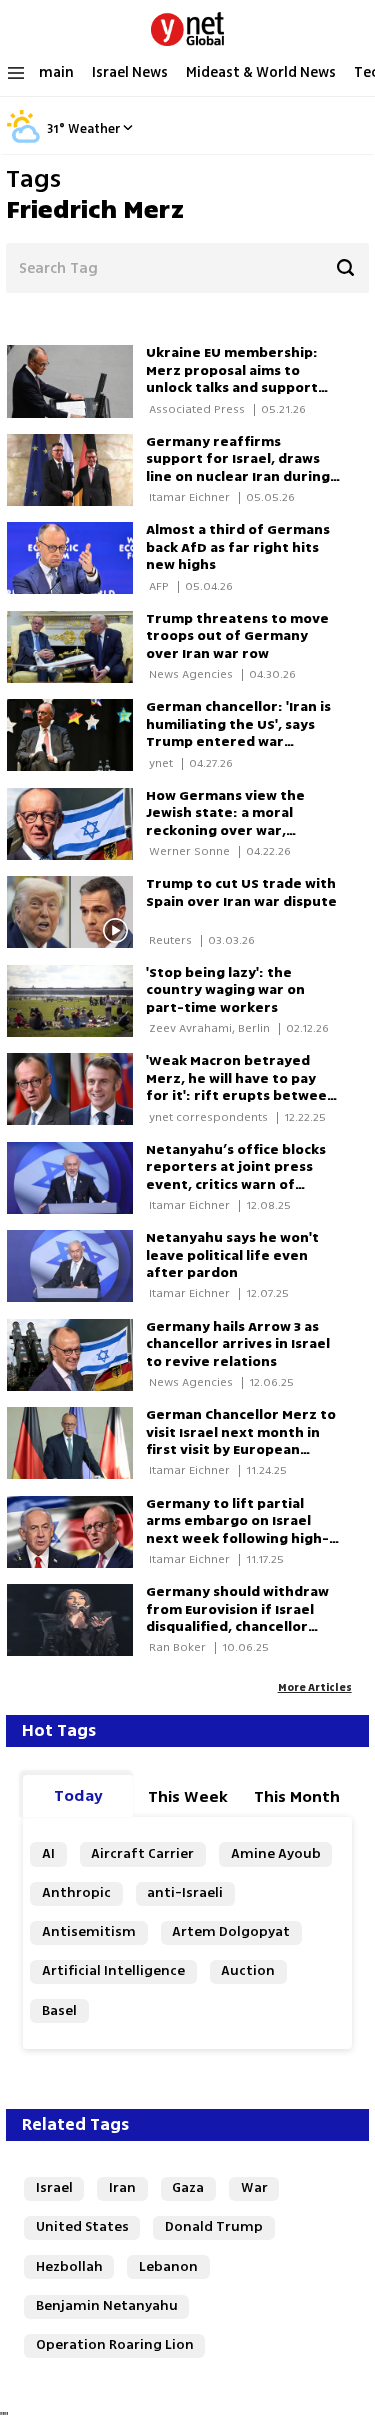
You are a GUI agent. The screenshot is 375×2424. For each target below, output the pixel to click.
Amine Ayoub (276, 1854)
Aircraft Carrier (142, 1854)
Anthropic (76, 1893)
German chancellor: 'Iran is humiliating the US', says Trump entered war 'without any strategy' (238, 733)
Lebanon (168, 2267)
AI (48, 1854)
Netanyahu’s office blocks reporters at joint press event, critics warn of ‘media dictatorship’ (236, 1176)
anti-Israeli (185, 1893)
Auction (248, 1971)
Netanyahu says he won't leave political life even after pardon (232, 1255)
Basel (59, 2011)
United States (82, 2227)
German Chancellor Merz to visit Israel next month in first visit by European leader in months (241, 1441)
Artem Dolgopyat (231, 1932)
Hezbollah (69, 2267)
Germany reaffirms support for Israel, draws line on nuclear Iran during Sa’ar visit (238, 468)
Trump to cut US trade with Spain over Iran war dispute (241, 893)
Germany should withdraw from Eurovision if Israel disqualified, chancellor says (237, 1618)
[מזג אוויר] (23, 140)
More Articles (315, 1687)
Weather (94, 129)
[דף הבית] (187, 25)
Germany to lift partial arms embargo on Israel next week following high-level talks (237, 1530)
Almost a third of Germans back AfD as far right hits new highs (238, 547)
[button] (128, 127)
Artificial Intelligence (113, 1971)
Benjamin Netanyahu (107, 2306)
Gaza (188, 2188)
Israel (54, 2188)
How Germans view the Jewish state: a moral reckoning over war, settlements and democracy (225, 831)
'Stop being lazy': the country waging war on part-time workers (225, 990)
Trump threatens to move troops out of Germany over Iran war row (237, 636)
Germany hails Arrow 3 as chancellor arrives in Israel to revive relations (238, 1344)
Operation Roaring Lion (115, 2345)
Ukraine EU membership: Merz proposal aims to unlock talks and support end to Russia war (232, 379)
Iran (122, 2188)
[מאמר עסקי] (76, 1001)
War (254, 2188)
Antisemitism (89, 1932)
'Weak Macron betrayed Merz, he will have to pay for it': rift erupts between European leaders (241, 1087)
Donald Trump (214, 2227)
